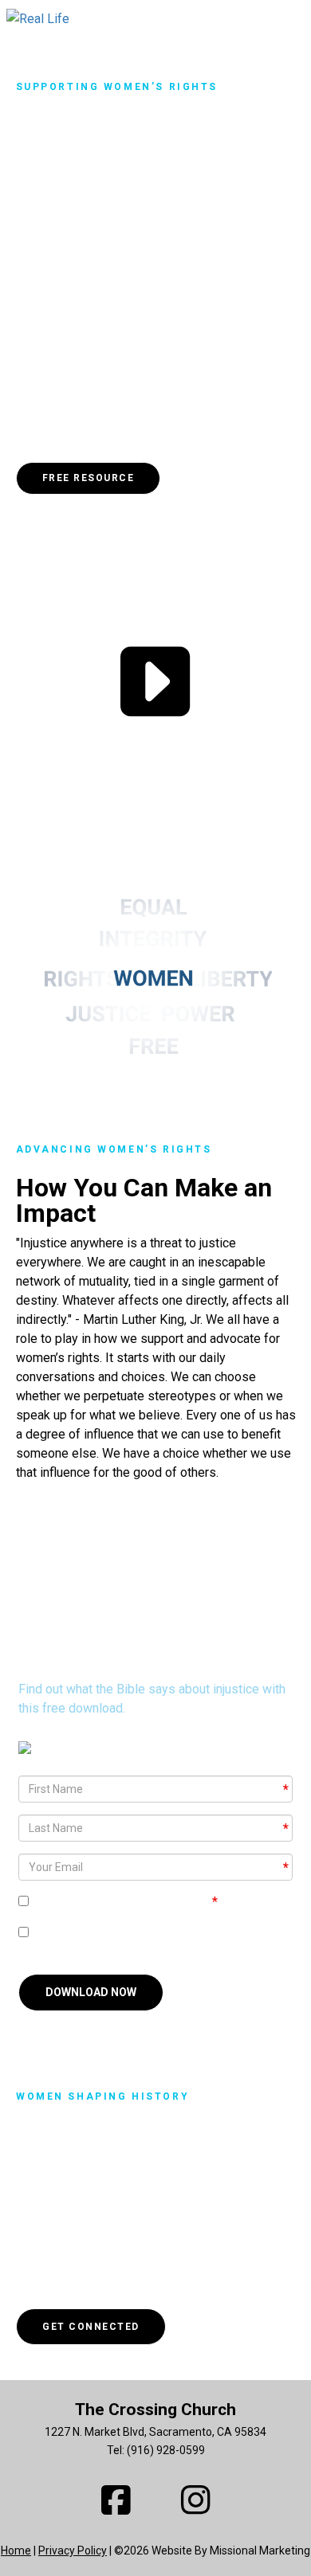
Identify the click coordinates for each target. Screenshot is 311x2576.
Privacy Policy (73, 2551)
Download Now (91, 1992)
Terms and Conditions (148, 1902)
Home (16, 2551)
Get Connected (91, 2327)
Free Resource (89, 478)
